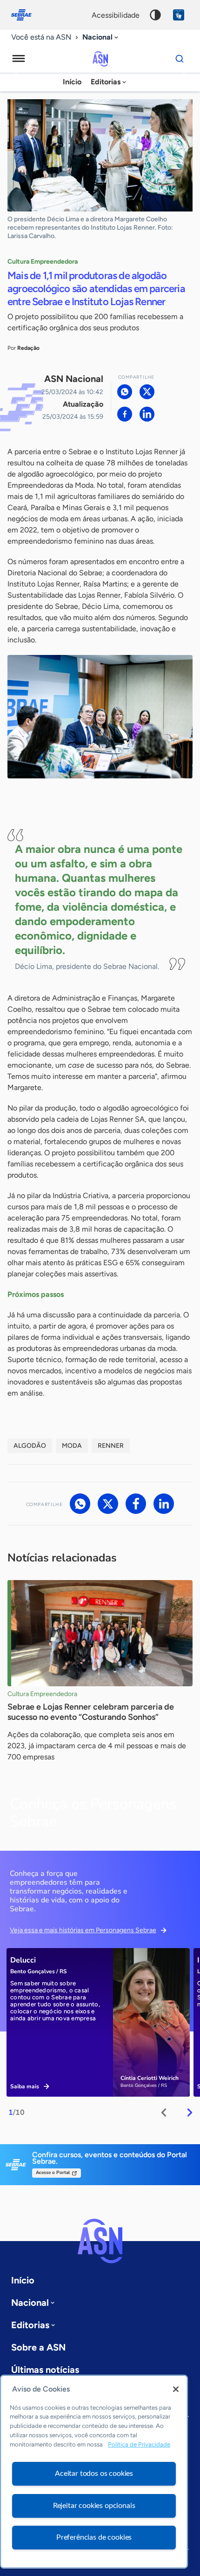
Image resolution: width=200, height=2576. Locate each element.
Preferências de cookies (94, 2537)
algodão (30, 1446)
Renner (111, 1446)
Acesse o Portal (53, 2173)
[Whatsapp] (125, 392)
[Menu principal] (19, 59)
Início (72, 82)
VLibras (179, 15)
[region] (94, 2472)
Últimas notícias (45, 2370)
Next (190, 2113)
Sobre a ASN (38, 2347)
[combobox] (101, 37)
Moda (72, 1446)
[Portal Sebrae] (26, 15)
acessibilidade (116, 15)
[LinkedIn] (147, 414)
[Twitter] (147, 392)
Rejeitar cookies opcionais (94, 2506)
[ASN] (100, 2241)
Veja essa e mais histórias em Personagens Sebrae (83, 1930)
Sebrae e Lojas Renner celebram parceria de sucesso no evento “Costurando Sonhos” (91, 1712)
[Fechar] (176, 2389)
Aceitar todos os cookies (94, 2474)
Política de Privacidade (139, 2444)
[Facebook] (125, 414)
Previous (164, 2113)
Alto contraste (155, 15)
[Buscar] (180, 59)
